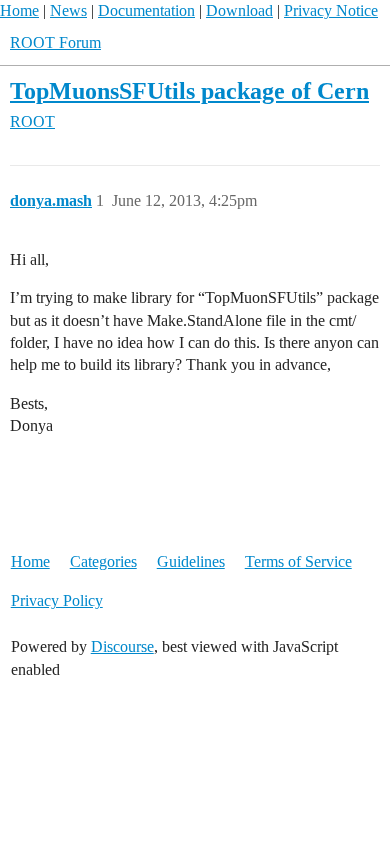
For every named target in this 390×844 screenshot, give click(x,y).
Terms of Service (298, 561)
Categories (103, 561)
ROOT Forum (55, 42)
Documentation (146, 10)
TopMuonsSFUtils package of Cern (189, 90)
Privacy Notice (331, 10)
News (68, 10)
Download (239, 10)
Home (19, 10)
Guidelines (191, 561)
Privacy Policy (57, 600)
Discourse (122, 646)
